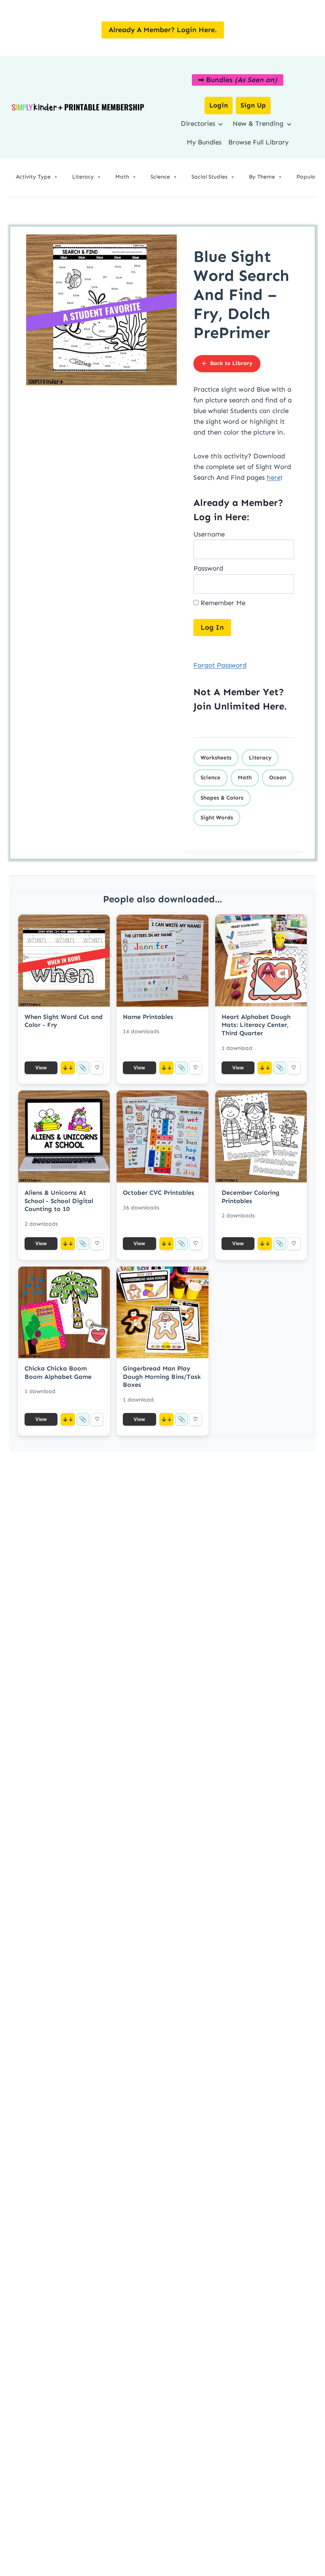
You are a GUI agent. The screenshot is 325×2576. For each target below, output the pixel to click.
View (41, 1068)
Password (208, 568)
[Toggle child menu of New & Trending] (289, 124)
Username (209, 534)
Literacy (260, 758)
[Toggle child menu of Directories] (221, 124)
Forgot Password (220, 665)
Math (245, 778)
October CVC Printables (159, 1193)
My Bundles (204, 142)
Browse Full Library (258, 142)
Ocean (278, 778)
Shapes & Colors (222, 798)
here (274, 477)
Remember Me (222, 603)
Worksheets (216, 758)
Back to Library (231, 363)
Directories (198, 123)
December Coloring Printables (250, 1197)
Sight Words (217, 818)
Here (273, 706)
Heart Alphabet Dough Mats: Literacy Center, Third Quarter (256, 1025)
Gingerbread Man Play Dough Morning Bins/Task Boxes (162, 1377)
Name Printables (148, 1017)
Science (210, 778)
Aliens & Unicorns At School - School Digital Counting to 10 (59, 1201)
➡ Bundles (238, 80)
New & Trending (258, 123)
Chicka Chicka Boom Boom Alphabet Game (58, 1373)
